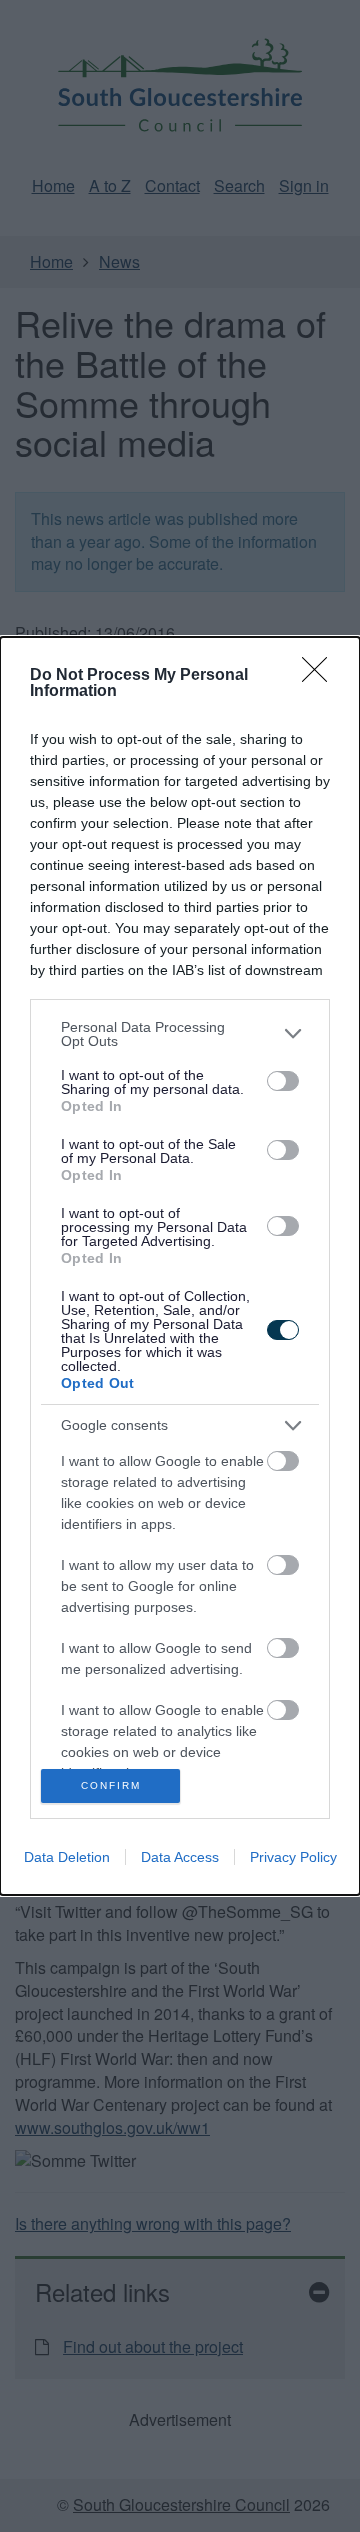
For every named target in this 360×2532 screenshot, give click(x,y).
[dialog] (180, 1266)
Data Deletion (67, 1857)
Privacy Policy (293, 1857)
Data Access (180, 1857)
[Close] (321, 676)
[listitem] (180, 1034)
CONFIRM (111, 1785)
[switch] (283, 1081)
